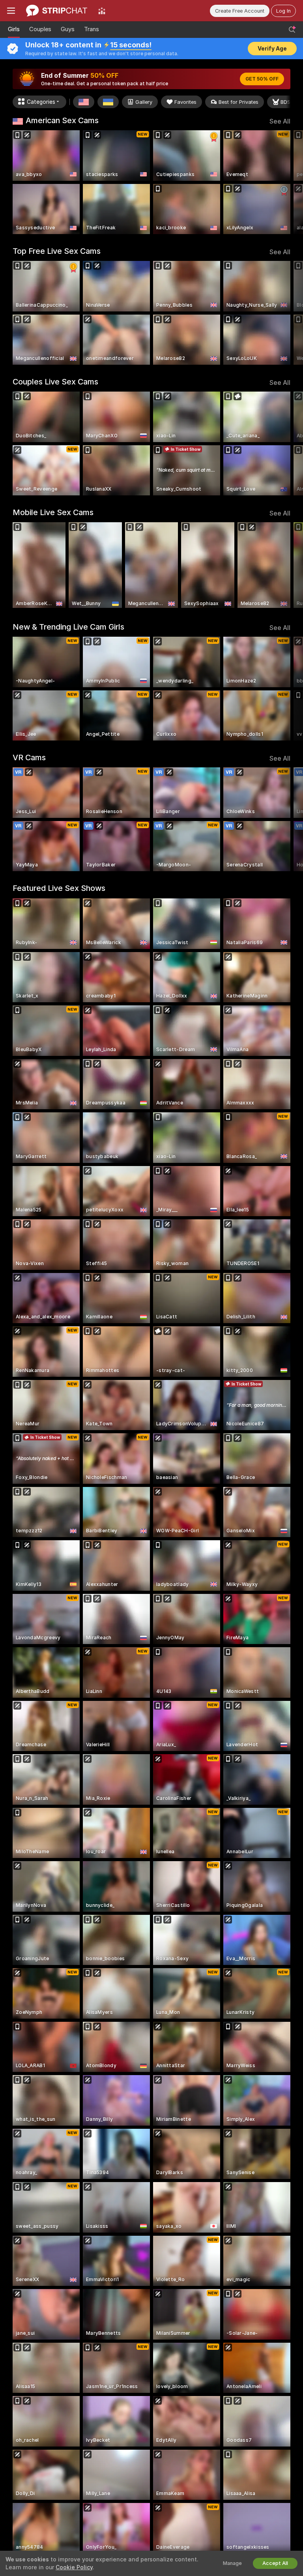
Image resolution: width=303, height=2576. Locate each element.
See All (280, 121)
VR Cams (29, 757)
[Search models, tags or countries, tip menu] (292, 30)
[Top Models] (102, 11)
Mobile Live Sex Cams (53, 512)
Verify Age (272, 49)
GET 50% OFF (262, 79)
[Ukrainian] (108, 102)
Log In (283, 11)
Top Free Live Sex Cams (57, 251)
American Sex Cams (62, 120)
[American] (84, 102)
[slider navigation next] (288, 182)
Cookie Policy (74, 2567)
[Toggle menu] (11, 11)
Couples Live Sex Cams (55, 382)
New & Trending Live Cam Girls (68, 627)
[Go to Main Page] (57, 11)
